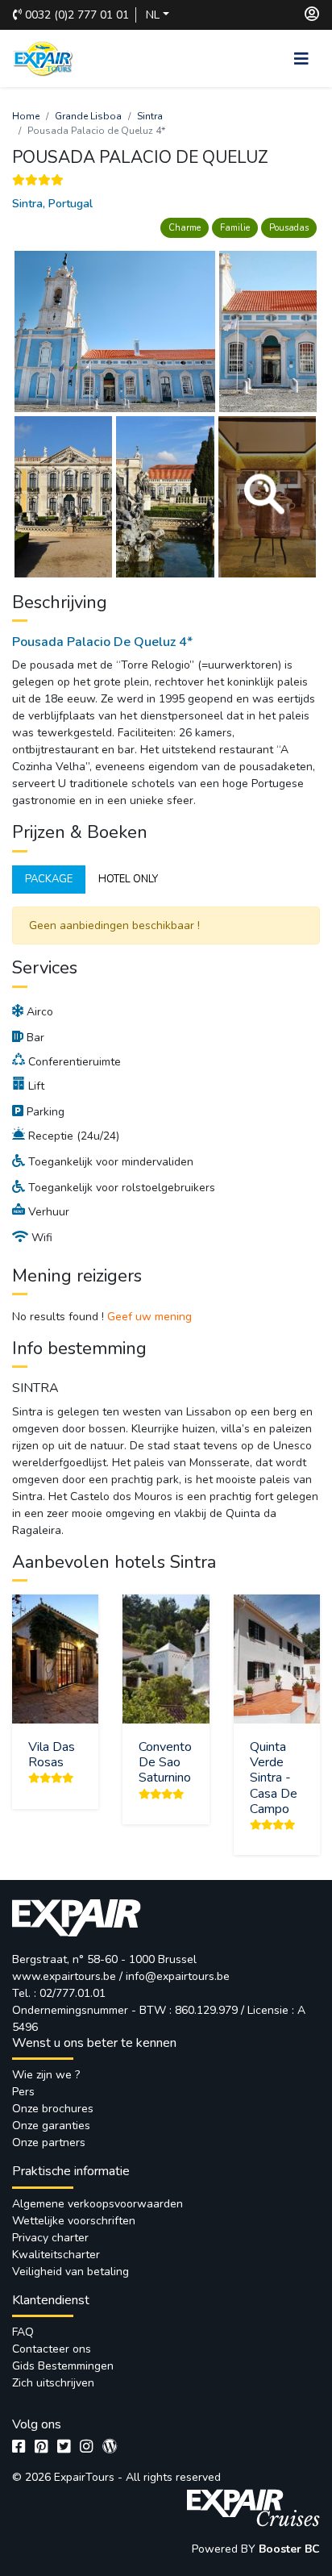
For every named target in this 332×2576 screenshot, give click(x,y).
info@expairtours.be (178, 1976)
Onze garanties (51, 2126)
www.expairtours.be (64, 1976)
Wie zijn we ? (46, 2075)
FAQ (23, 2332)
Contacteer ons (52, 2349)
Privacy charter (50, 2238)
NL (153, 15)
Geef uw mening (149, 1317)
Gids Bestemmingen (63, 2366)
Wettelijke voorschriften (74, 2221)
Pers (23, 2092)
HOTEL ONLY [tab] (128, 879)
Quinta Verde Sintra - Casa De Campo (274, 1778)
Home (26, 116)
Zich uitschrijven (53, 2383)
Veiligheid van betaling (71, 2272)
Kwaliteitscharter (56, 2255)
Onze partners (49, 2142)
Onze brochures (53, 2109)
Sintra (150, 116)
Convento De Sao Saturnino (165, 1762)
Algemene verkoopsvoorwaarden (98, 2204)
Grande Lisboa (88, 116)
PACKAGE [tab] (49, 879)
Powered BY (225, 2549)
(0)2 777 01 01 (77, 15)
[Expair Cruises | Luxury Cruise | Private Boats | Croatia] (252, 2505)
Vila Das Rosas (52, 1755)
